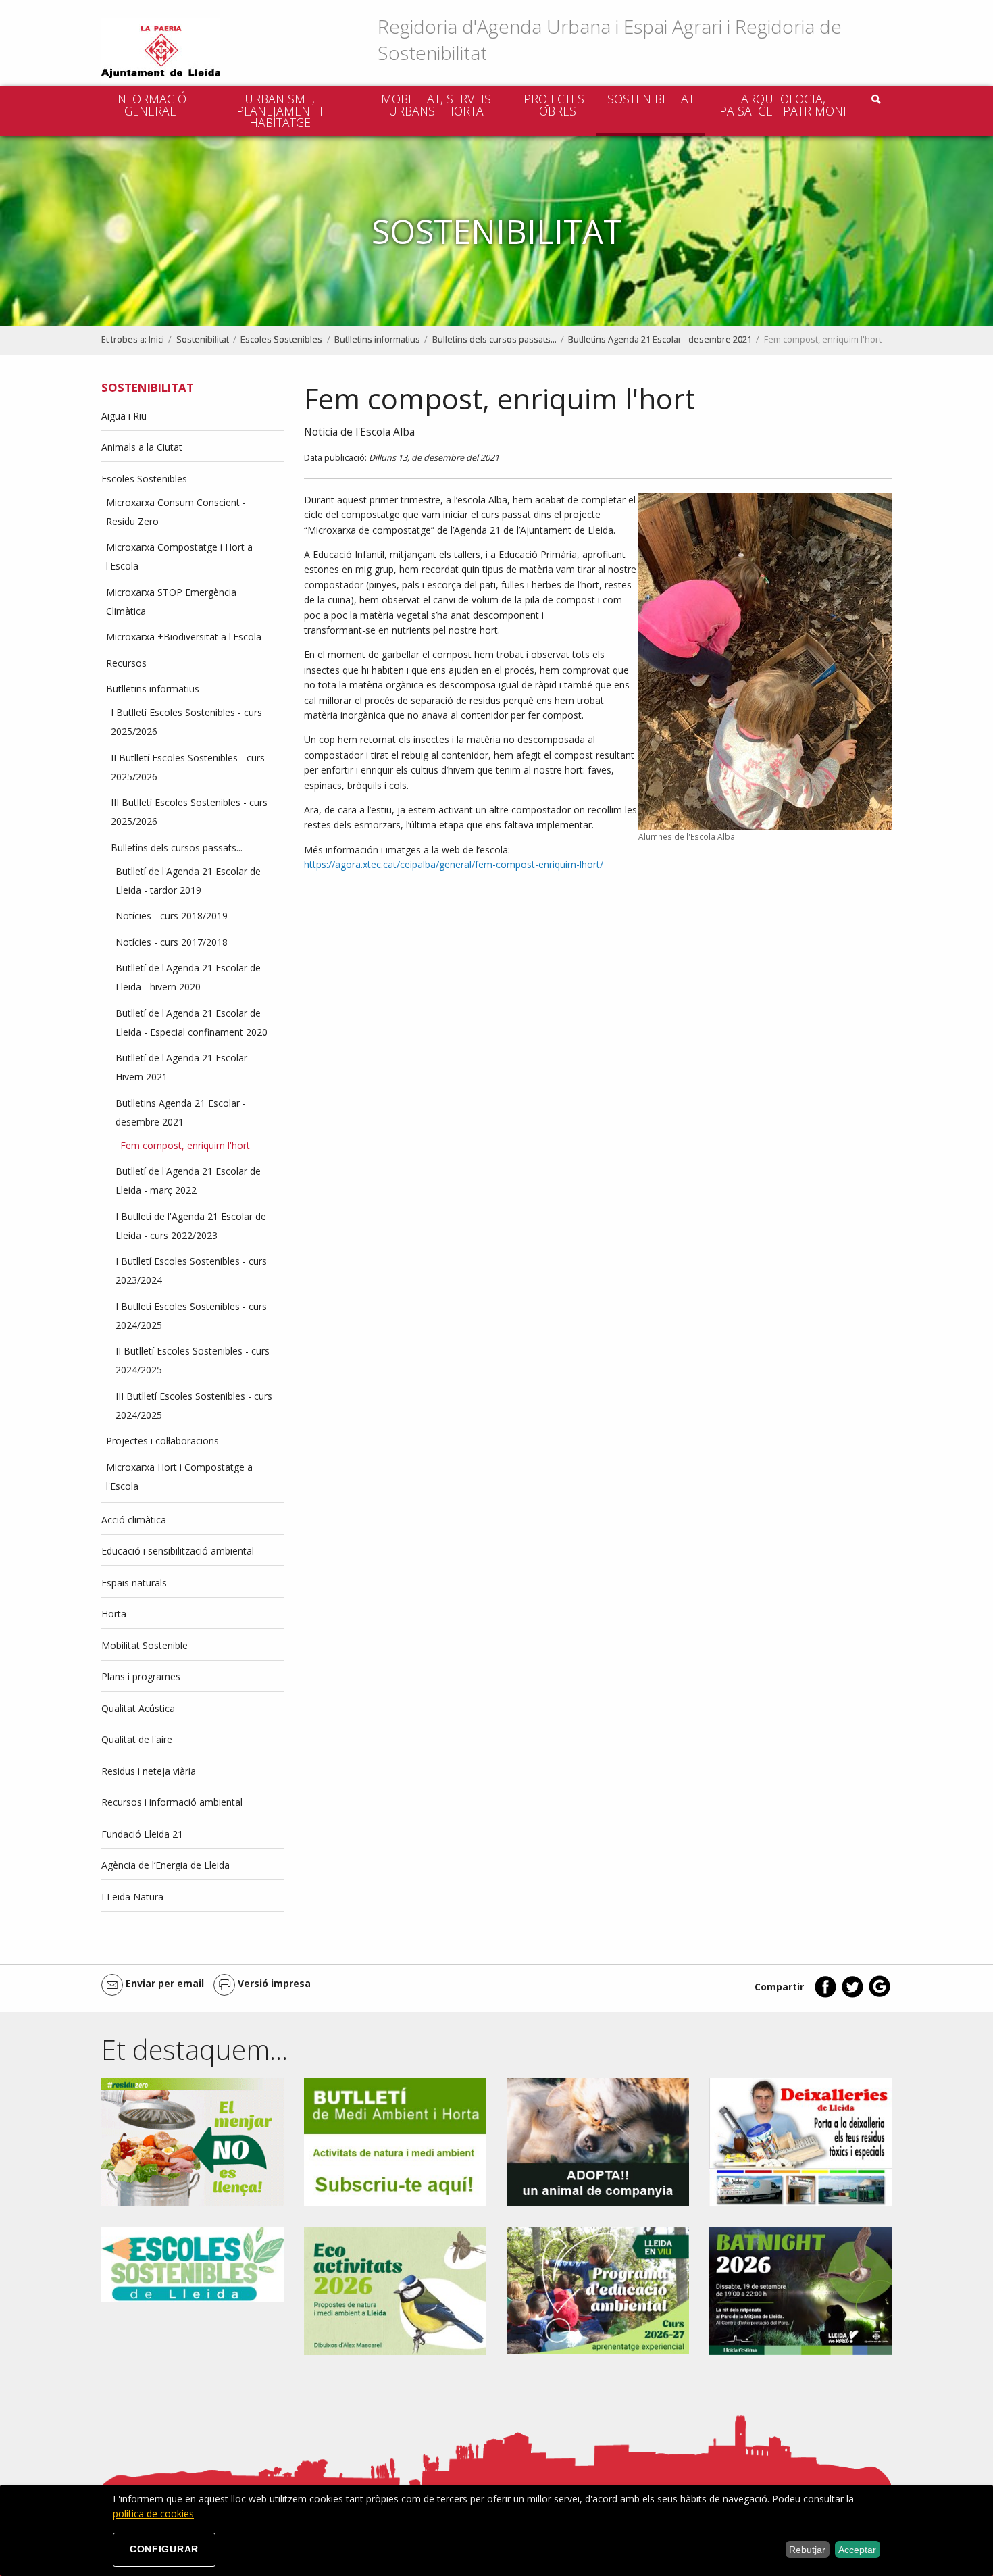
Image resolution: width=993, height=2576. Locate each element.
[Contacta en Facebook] (825, 1995)
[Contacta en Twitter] (852, 1995)
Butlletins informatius (377, 339)
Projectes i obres (554, 105)
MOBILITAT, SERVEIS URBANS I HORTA (436, 105)
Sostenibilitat (651, 99)
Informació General (150, 105)
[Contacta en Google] (880, 1995)
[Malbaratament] (193, 2141)
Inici (156, 339)
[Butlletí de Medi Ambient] (395, 2141)
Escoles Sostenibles (281, 339)
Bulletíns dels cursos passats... (494, 339)
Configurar (164, 2549)
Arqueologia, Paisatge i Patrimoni (783, 105)
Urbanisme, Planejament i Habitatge (280, 110)
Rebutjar (807, 2550)
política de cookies (153, 2514)
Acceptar (857, 2550)
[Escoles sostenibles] (193, 2264)
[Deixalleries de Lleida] (800, 2141)
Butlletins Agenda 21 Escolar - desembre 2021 (660, 339)
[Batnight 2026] (800, 2290)
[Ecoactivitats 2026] (395, 2290)
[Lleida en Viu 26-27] (598, 2289)
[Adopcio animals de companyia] (598, 2141)
